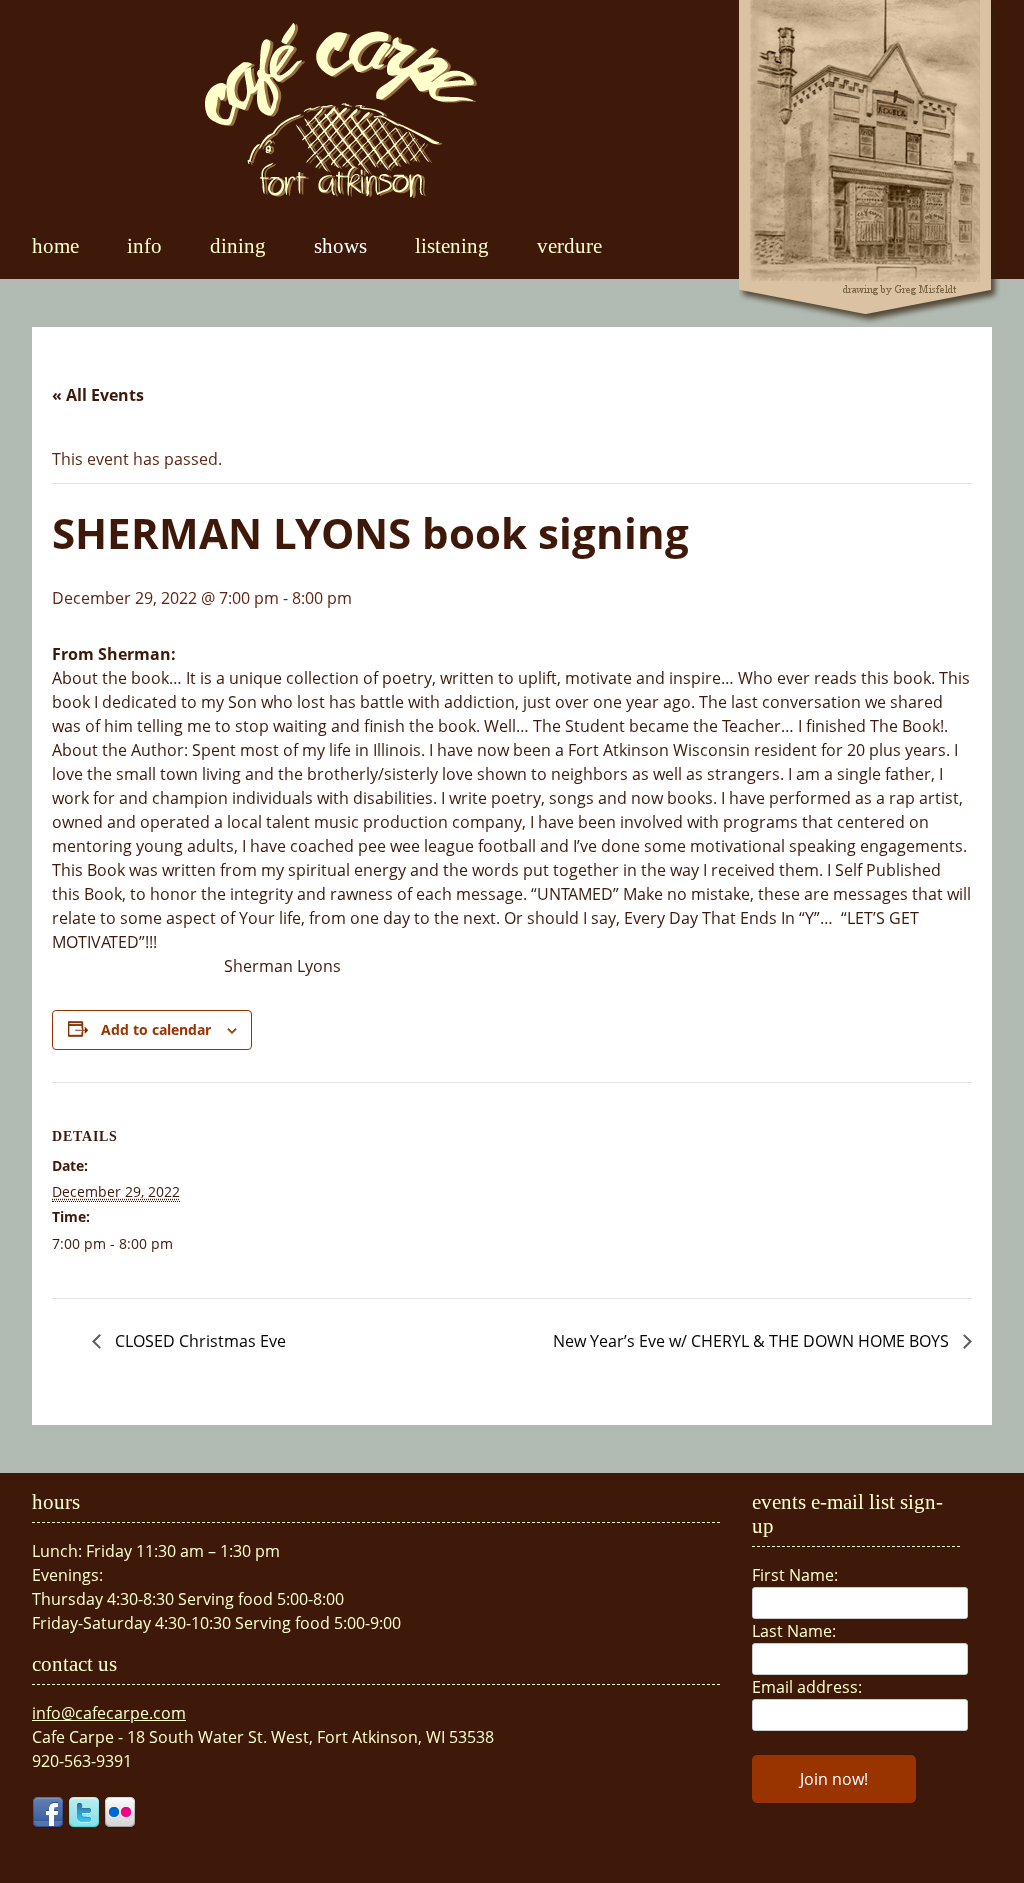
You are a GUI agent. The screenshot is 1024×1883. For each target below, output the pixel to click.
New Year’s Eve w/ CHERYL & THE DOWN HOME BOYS (753, 1341)
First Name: (795, 1575)
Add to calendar (156, 1029)
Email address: (807, 1687)
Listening (452, 245)
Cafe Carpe (341, 110)
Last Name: (794, 1631)
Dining (238, 245)
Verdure (569, 245)
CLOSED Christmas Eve (198, 1341)
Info (144, 245)
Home (55, 245)
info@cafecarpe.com (109, 1713)
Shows (340, 245)
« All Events (98, 395)
